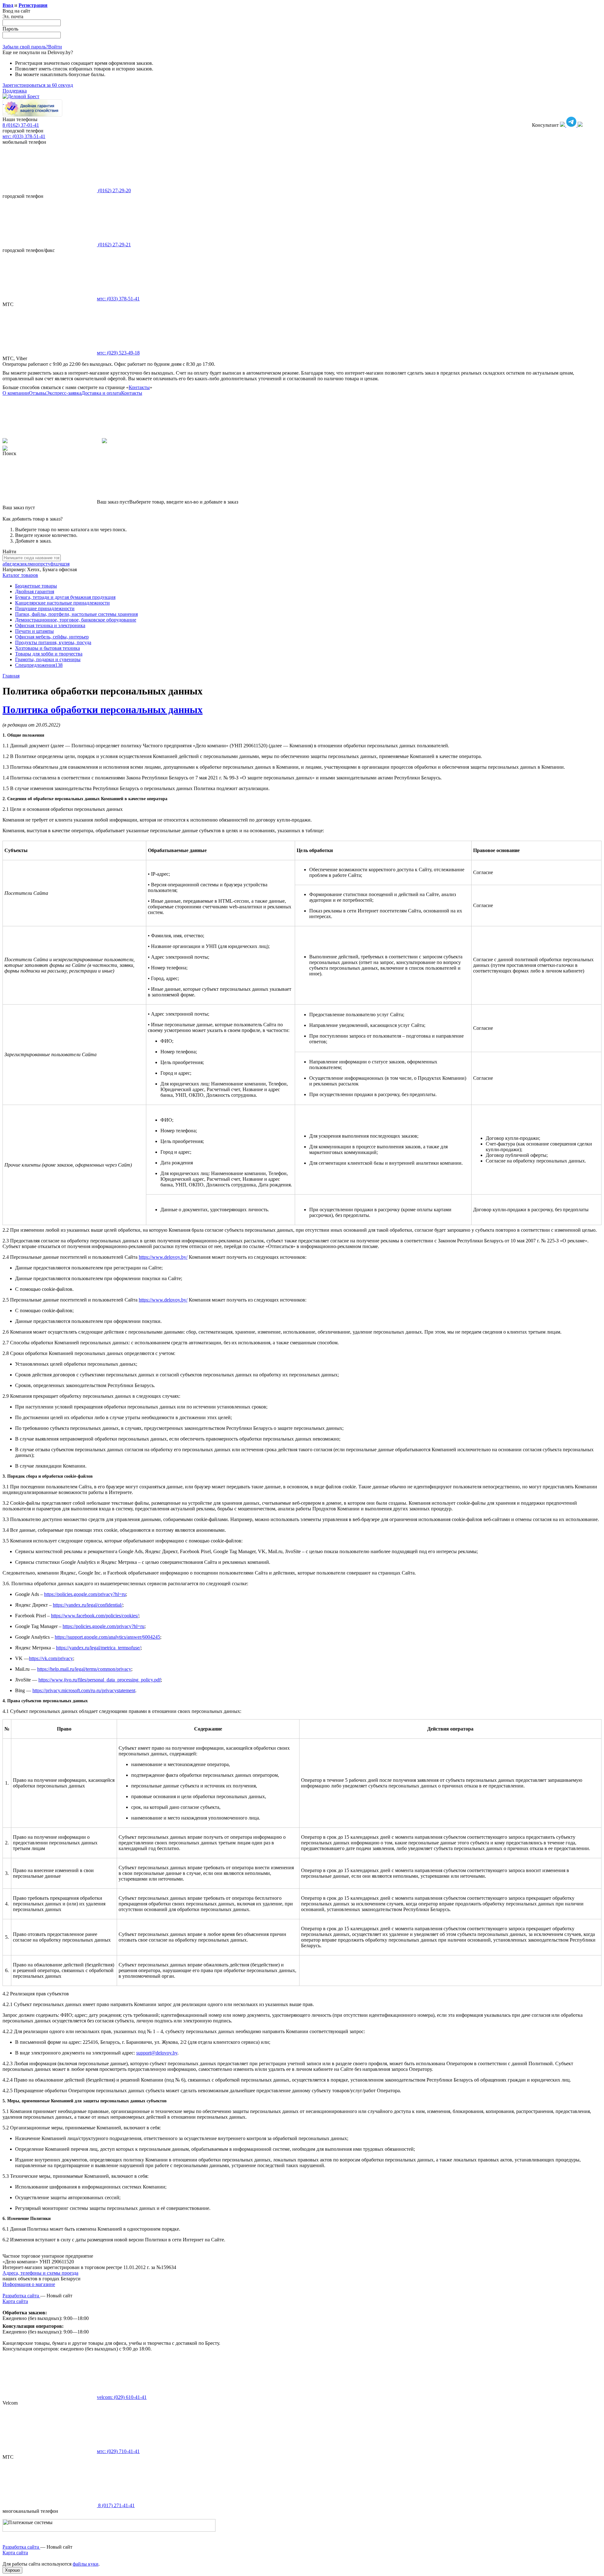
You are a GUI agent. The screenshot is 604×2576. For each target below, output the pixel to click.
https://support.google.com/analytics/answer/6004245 (107, 1637)
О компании (16, 393)
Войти (55, 47)
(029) (118, 353)
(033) (118, 299)
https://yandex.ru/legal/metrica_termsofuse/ (98, 1648)
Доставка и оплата (101, 393)
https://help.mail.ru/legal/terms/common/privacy (84, 1669)
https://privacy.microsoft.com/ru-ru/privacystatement (84, 1690)
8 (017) (116, 2505)
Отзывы (38, 393)
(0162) (114, 190)
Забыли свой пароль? (25, 47)
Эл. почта (13, 17)
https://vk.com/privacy (51, 1658)
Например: (15, 569)
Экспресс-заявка (64, 393)
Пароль (10, 29)
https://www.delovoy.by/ (163, 1257)
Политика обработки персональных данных (103, 710)
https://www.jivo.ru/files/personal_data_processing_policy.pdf (100, 1680)
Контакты (139, 387)
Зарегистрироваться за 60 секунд (38, 85)
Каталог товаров (20, 575)
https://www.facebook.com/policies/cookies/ (95, 1616)
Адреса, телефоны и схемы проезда (40, 2273)
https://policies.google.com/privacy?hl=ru (85, 1594)
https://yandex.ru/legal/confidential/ (88, 1605)
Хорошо (12, 2570)
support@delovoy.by (157, 2053)
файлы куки (86, 2564)
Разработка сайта (21, 2296)
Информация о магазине (29, 2284)
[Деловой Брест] (21, 96)
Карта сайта (15, 2301)
